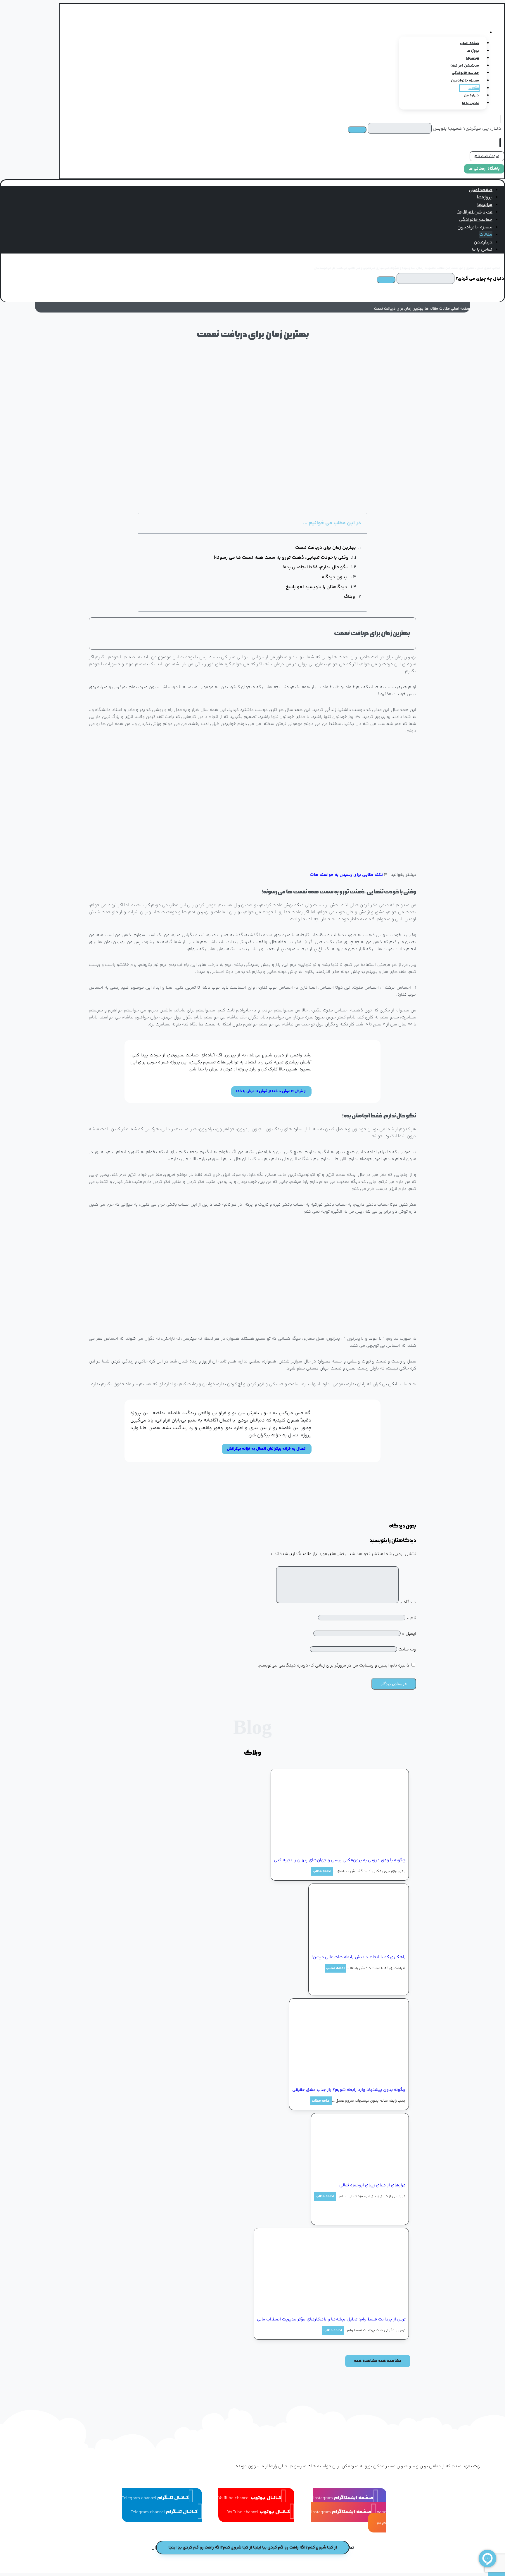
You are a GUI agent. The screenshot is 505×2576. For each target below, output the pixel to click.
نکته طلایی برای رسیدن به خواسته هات (347, 875)
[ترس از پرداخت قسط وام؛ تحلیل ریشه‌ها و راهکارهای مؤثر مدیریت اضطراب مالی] (362, 2308)
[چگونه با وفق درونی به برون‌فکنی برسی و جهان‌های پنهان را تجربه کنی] (362, 1849)
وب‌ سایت (407, 1649)
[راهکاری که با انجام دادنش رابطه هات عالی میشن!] (362, 1946)
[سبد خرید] (502, 143)
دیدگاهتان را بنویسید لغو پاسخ (317, 587)
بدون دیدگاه (334, 577)
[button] (456, 262)
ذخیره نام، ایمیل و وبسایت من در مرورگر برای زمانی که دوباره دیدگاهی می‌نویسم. (334, 1665)
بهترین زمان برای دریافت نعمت (326, 548)
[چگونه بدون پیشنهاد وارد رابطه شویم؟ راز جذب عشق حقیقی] (362, 2078)
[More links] (483, 33)
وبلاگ (350, 597)
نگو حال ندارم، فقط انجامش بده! (315, 567)
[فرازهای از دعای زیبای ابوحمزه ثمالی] (362, 2174)
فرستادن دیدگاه (394, 1684)
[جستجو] (357, 130)
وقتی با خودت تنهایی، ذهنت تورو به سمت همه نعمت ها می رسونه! (281, 558)
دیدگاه (408, 1602)
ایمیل (409, 1634)
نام (411, 1618)
